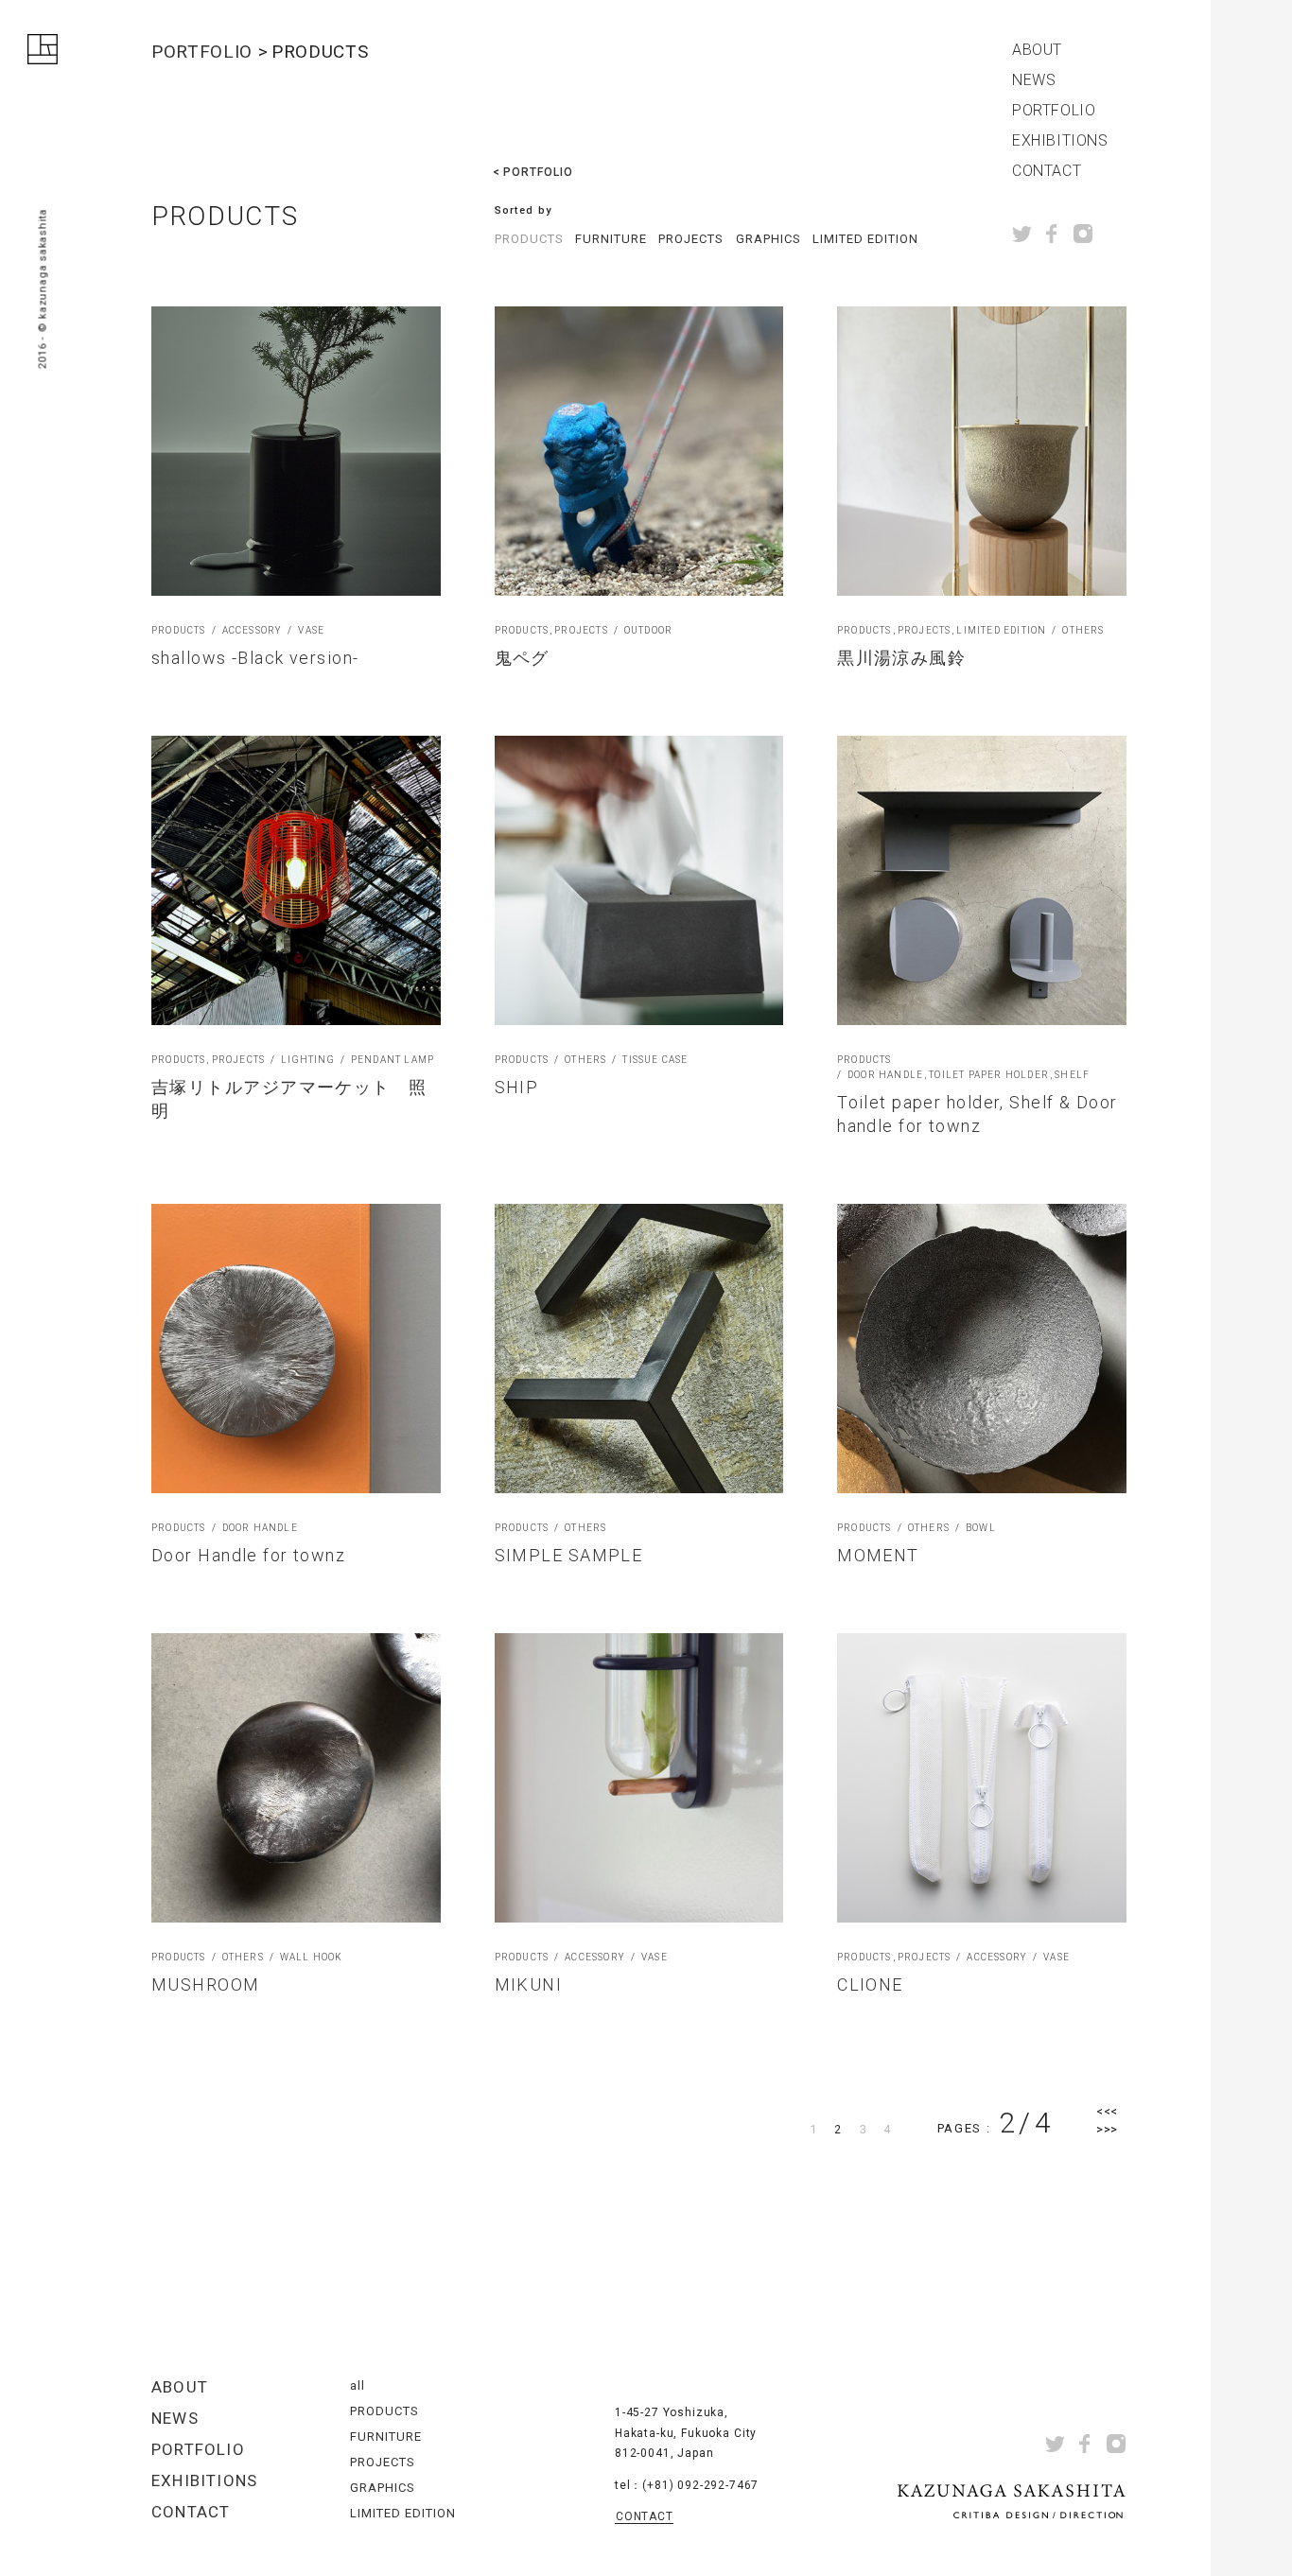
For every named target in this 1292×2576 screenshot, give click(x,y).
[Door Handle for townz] (296, 1349)
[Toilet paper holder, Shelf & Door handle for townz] (982, 880)
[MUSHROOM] (296, 1778)
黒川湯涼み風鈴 (901, 658)
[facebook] (1052, 234)
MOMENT (878, 1555)
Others (1083, 631)
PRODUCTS (529, 239)
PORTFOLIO (1054, 111)
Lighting (308, 1060)
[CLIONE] (982, 1778)
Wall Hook (312, 1958)
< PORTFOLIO (533, 172)
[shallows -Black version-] (296, 451)
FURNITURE (611, 239)
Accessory (253, 631)
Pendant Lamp (393, 1060)
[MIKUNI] (639, 1778)
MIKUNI (529, 1984)
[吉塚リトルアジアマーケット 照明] (296, 880)
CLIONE (870, 1984)
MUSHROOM (206, 1984)
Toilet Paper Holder (989, 1075)
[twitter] (1022, 234)
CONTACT (1047, 171)
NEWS (1034, 80)
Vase (311, 631)
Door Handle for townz (248, 1555)
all (358, 2385)
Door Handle (885, 1075)
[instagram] (1083, 234)
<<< (1107, 2111)
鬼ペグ (522, 658)
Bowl (981, 1528)
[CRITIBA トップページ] (43, 53)
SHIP (517, 1087)
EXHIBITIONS (1060, 141)
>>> (1107, 2129)
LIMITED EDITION (866, 239)
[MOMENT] (982, 1349)
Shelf (1072, 1075)
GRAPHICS (768, 239)
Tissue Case (655, 1060)
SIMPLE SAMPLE (569, 1555)
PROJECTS (691, 239)
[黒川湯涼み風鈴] (982, 451)
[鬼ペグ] (639, 451)
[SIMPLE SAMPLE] (639, 1349)
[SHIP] (639, 880)
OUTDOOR (648, 631)
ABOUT (1037, 50)
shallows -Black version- (255, 658)
